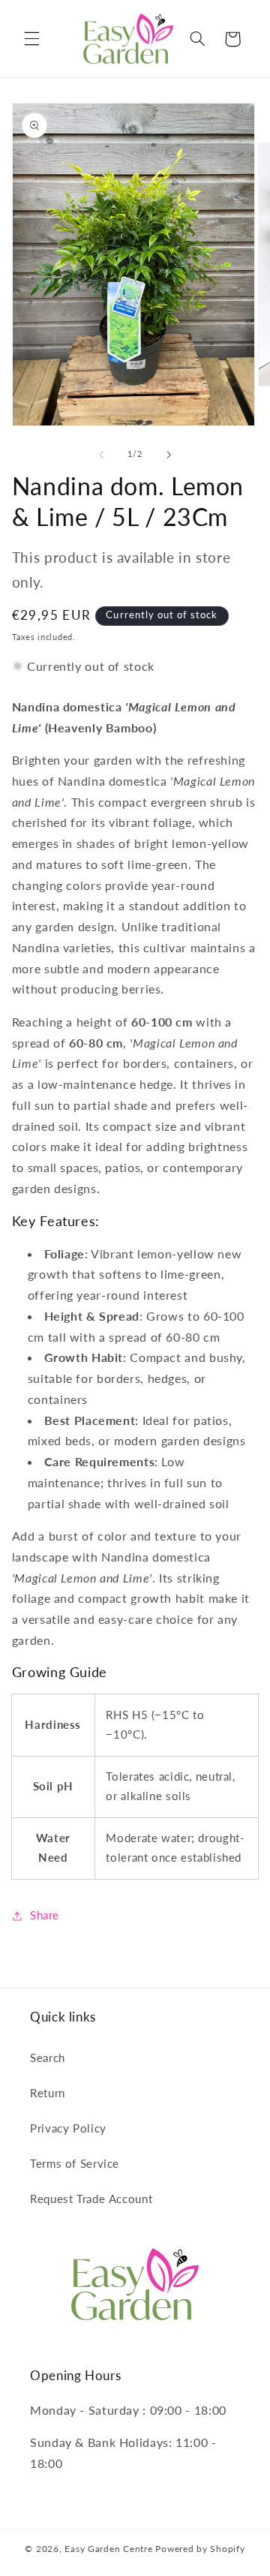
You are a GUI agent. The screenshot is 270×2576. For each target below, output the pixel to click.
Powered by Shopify (200, 2549)
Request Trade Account (91, 2199)
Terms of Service (75, 2163)
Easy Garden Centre (108, 2549)
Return (48, 2093)
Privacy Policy (68, 2128)
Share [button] (45, 1915)
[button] (31, 39)
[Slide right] (169, 455)
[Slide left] (101, 455)
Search (48, 2057)
